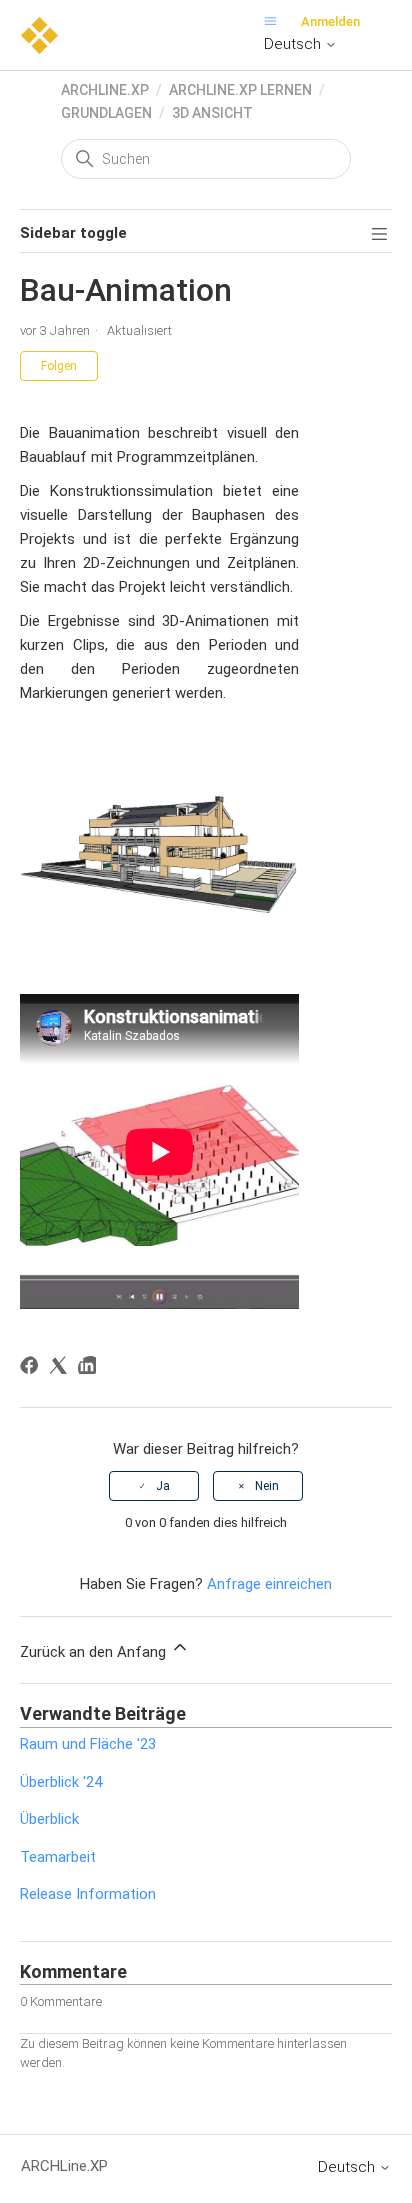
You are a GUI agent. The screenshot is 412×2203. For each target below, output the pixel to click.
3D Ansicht (212, 113)
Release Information (88, 1894)
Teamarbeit (58, 1857)
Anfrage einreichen (269, 1584)
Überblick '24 (61, 1782)
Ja (163, 1486)
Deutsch (294, 44)
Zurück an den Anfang (95, 1652)
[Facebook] (32, 1368)
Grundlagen (106, 113)
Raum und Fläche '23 (88, 1744)
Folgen (59, 366)
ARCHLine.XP (105, 90)
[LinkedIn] (90, 1368)
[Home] (39, 34)
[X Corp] (61, 1368)
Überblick (49, 1819)
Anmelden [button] (330, 21)
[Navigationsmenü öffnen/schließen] (275, 21)
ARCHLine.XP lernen (240, 90)
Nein (267, 1486)
